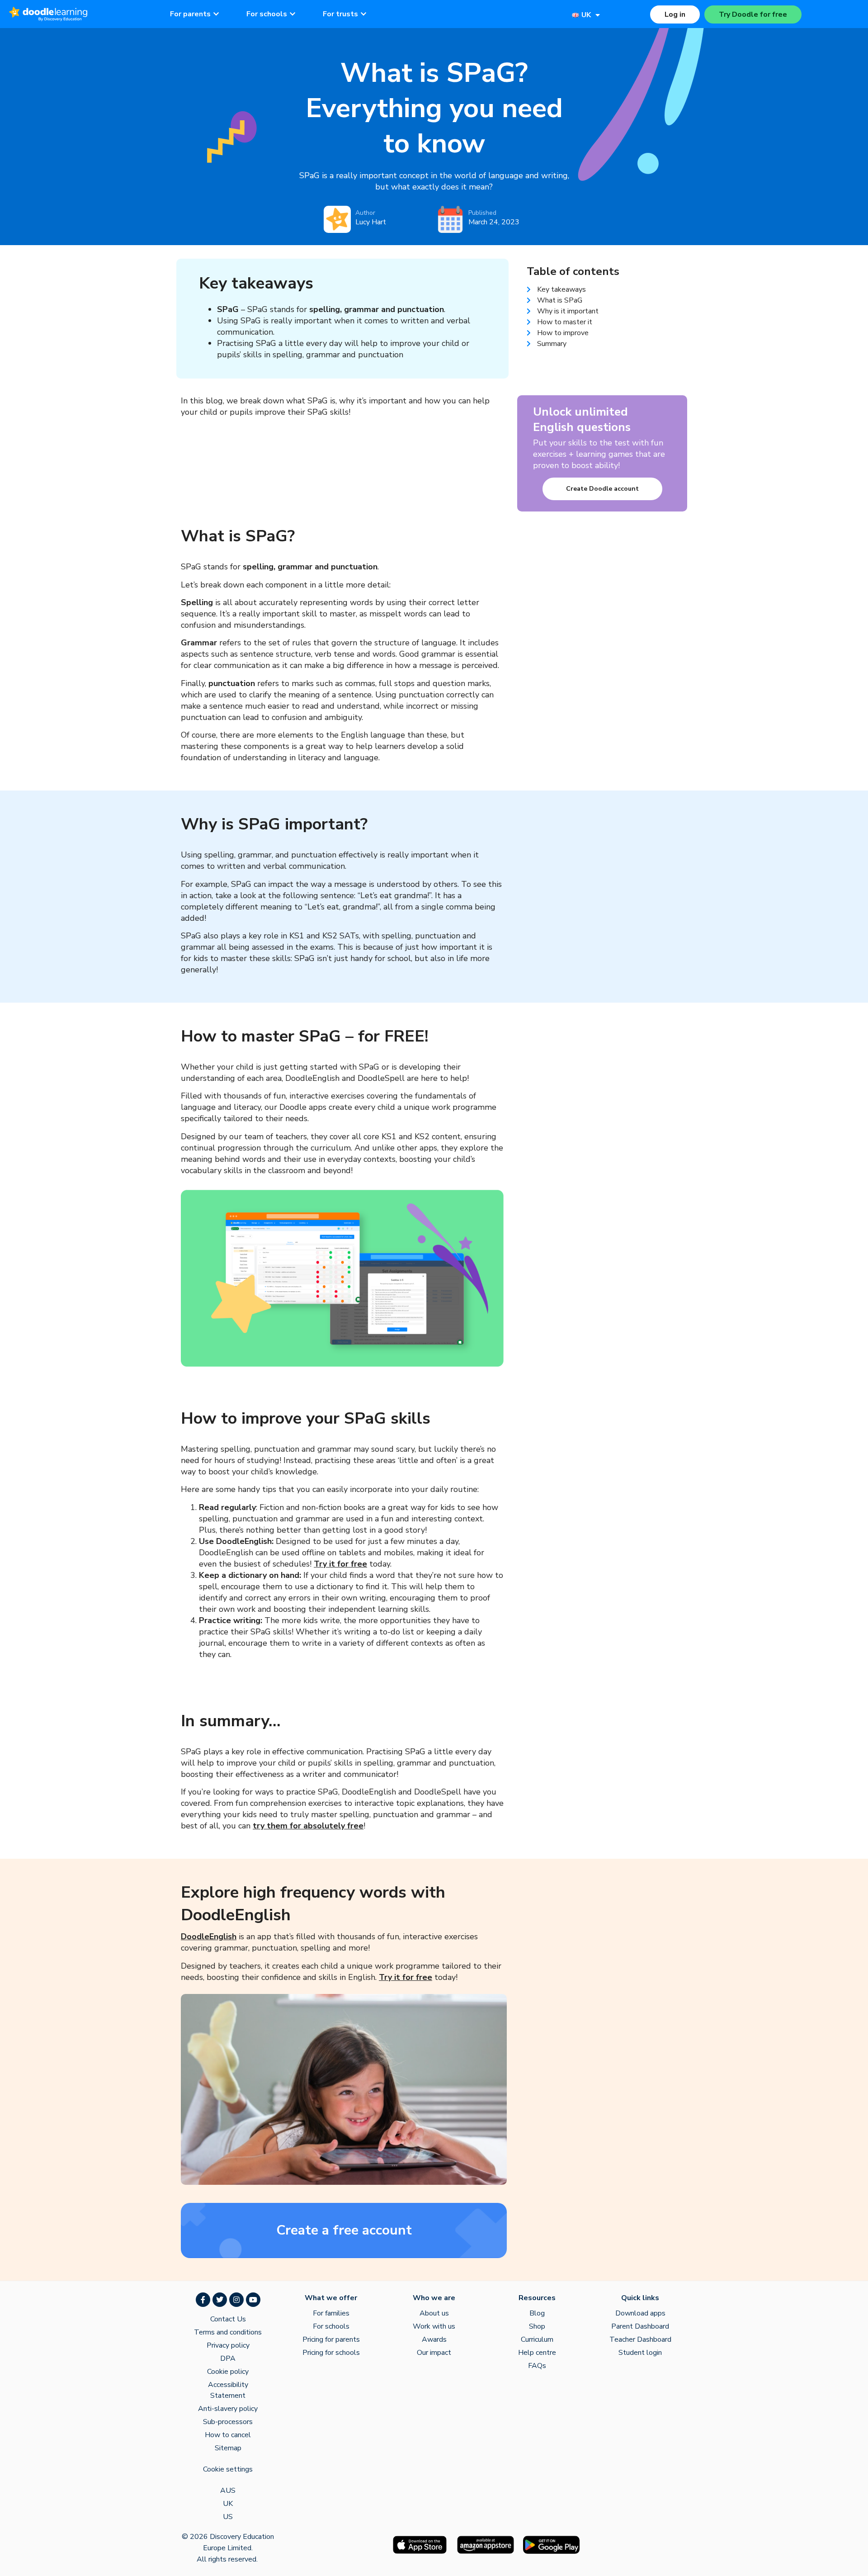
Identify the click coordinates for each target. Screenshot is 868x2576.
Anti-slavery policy (228, 2409)
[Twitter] (220, 2300)
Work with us (434, 2326)
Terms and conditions (228, 2332)
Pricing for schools (331, 2353)
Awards (434, 2339)
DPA (228, 2358)
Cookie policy (228, 2372)
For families (331, 2313)
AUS (228, 2491)
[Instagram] (236, 2300)
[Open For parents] (216, 14)
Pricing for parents (331, 2339)
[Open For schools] (292, 14)
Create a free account (344, 2230)
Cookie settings (228, 2469)
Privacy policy (228, 2345)
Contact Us (228, 2319)
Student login (640, 2353)
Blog (537, 2313)
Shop (537, 2326)
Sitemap (228, 2448)
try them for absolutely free (308, 1826)
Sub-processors (228, 2422)
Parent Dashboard (640, 2326)
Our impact (434, 2353)
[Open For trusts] (363, 14)
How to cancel (228, 2435)
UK (228, 2504)
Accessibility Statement (228, 2390)
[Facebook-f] (203, 2300)
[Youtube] (253, 2300)
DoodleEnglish (209, 1937)
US (228, 2517)
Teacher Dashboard (640, 2339)
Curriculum (537, 2339)
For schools (331, 2326)
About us (434, 2313)
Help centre (537, 2353)
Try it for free (340, 1564)
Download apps (640, 2313)
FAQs (537, 2366)
